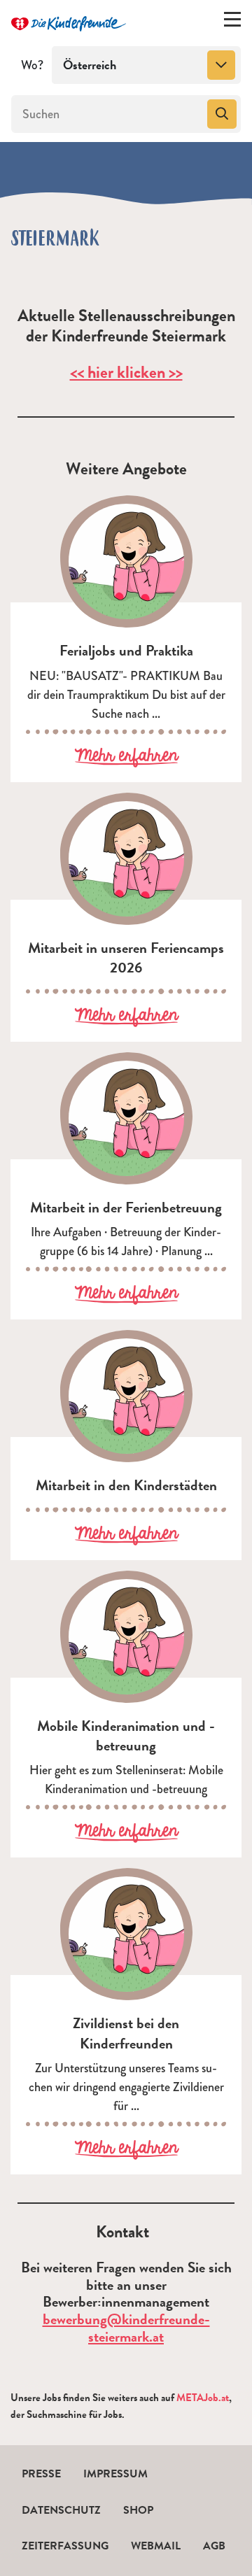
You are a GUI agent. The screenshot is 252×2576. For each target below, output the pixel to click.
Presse (41, 2474)
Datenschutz (61, 2510)
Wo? (32, 65)
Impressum (115, 2474)
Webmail (156, 2546)
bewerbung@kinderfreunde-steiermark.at (126, 2328)
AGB (214, 2546)
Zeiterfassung (65, 2546)
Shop (138, 2510)
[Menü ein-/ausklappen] (232, 22)
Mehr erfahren (126, 757)
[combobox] (146, 65)
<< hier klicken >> (126, 372)
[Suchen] (222, 114)
